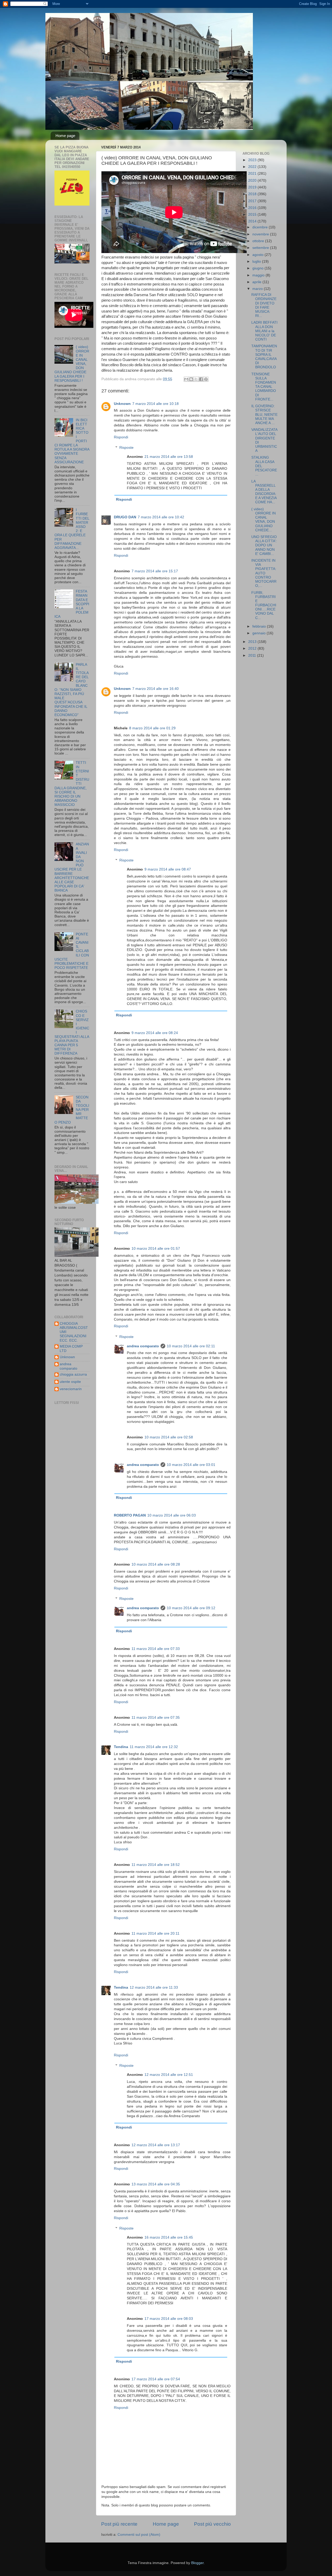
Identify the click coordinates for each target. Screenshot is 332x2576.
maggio (259, 275)
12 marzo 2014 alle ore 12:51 (169, 2075)
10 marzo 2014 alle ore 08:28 (156, 1564)
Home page (65, 136)
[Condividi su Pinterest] (206, 379)
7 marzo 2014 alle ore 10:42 (161, 517)
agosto (258, 255)
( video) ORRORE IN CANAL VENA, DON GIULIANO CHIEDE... (264, 520)
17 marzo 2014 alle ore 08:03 (169, 2319)
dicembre (261, 227)
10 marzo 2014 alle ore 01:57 (156, 1249)
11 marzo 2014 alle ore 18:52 (156, 1865)
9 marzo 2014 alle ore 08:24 (155, 1033)
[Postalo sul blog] (191, 379)
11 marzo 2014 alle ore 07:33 (156, 1649)
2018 (253, 194)
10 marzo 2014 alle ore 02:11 (191, 1346)
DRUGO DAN (125, 517)
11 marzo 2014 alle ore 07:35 (156, 1718)
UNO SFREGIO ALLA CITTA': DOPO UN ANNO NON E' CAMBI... (264, 545)
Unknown (122, 404)
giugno (258, 268)
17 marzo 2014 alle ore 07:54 (156, 2379)
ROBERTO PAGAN (130, 1515)
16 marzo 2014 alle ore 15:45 (169, 2237)
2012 (253, 648)
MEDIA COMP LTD (71, 1348)
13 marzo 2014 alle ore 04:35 (156, 2184)
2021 (253, 174)
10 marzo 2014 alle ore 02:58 (169, 1437)
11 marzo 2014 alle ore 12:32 (154, 1747)
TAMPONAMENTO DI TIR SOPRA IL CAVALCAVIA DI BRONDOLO (264, 357)
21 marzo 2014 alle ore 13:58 (169, 457)
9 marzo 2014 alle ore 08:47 (168, 869)
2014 (253, 221)
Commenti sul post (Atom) (139, 2535)
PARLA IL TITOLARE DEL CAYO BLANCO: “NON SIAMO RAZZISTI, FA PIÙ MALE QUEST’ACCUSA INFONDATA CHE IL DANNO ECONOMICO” (72, 690)
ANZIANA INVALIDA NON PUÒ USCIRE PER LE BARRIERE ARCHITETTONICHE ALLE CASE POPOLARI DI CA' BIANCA (72, 867)
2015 (253, 215)
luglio (257, 261)
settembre (261, 248)
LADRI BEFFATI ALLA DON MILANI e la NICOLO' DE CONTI (264, 331)
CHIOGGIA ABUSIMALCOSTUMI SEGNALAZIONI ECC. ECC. (74, 1332)
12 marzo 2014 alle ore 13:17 (156, 2145)
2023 (253, 160)
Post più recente (119, 2524)
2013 (253, 642)
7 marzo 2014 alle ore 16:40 (155, 689)
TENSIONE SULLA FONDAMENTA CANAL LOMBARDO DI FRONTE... (264, 387)
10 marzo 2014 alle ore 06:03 (172, 1515)
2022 (253, 167)
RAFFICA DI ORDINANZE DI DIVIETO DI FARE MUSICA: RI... (264, 305)
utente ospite (70, 1382)
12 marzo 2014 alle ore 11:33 (154, 1987)
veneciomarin (71, 1389)
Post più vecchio (212, 2524)
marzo (258, 289)
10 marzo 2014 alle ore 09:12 (191, 1608)
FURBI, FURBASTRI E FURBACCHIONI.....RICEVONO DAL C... (264, 605)
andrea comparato (143, 1346)
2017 (253, 201)
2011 (253, 655)
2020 (253, 181)
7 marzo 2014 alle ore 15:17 (155, 571)
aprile (257, 282)
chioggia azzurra (73, 1374)
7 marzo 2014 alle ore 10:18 (155, 404)
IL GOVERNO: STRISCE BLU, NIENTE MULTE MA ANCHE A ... (264, 414)
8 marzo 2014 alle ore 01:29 (152, 728)
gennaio (260, 633)
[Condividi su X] (196, 379)
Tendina (121, 1747)
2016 (253, 208)
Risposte (126, 448)
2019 (253, 187)
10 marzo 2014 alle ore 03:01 (191, 1465)
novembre (261, 234)
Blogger (197, 2563)
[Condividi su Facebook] (201, 379)
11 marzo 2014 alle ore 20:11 (155, 1933)
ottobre (259, 241)
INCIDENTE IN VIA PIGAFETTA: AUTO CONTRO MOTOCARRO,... (264, 573)
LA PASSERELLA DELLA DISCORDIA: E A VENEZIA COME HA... (264, 492)
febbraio (260, 626)
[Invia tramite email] (186, 379)
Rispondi (121, 437)
